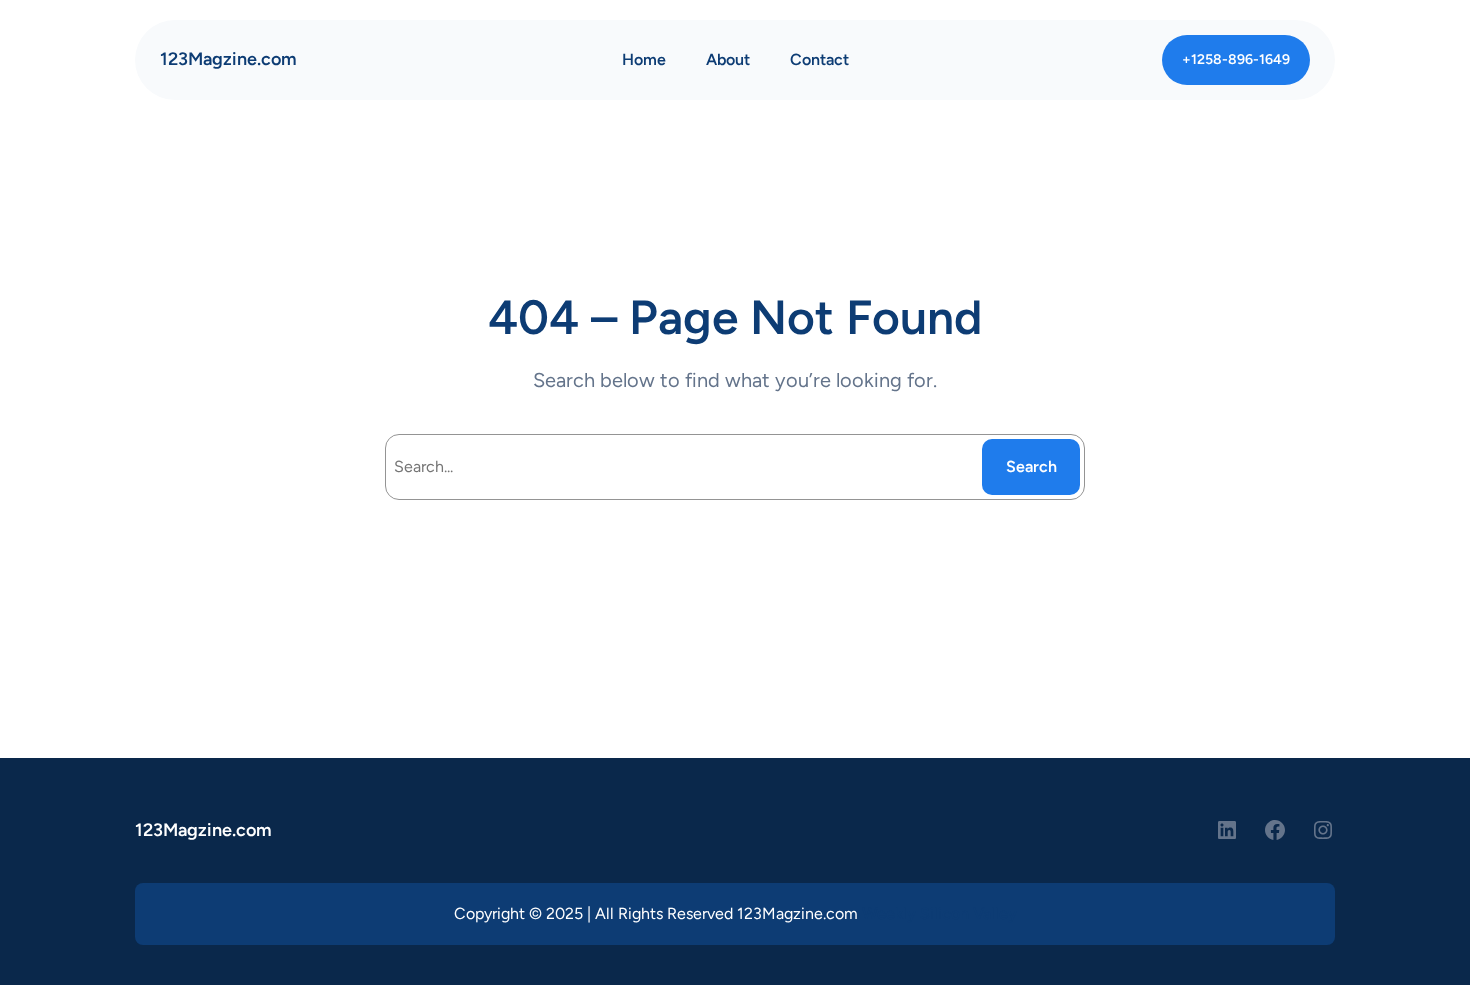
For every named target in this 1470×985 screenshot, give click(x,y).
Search (1031, 466)
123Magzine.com (228, 59)
